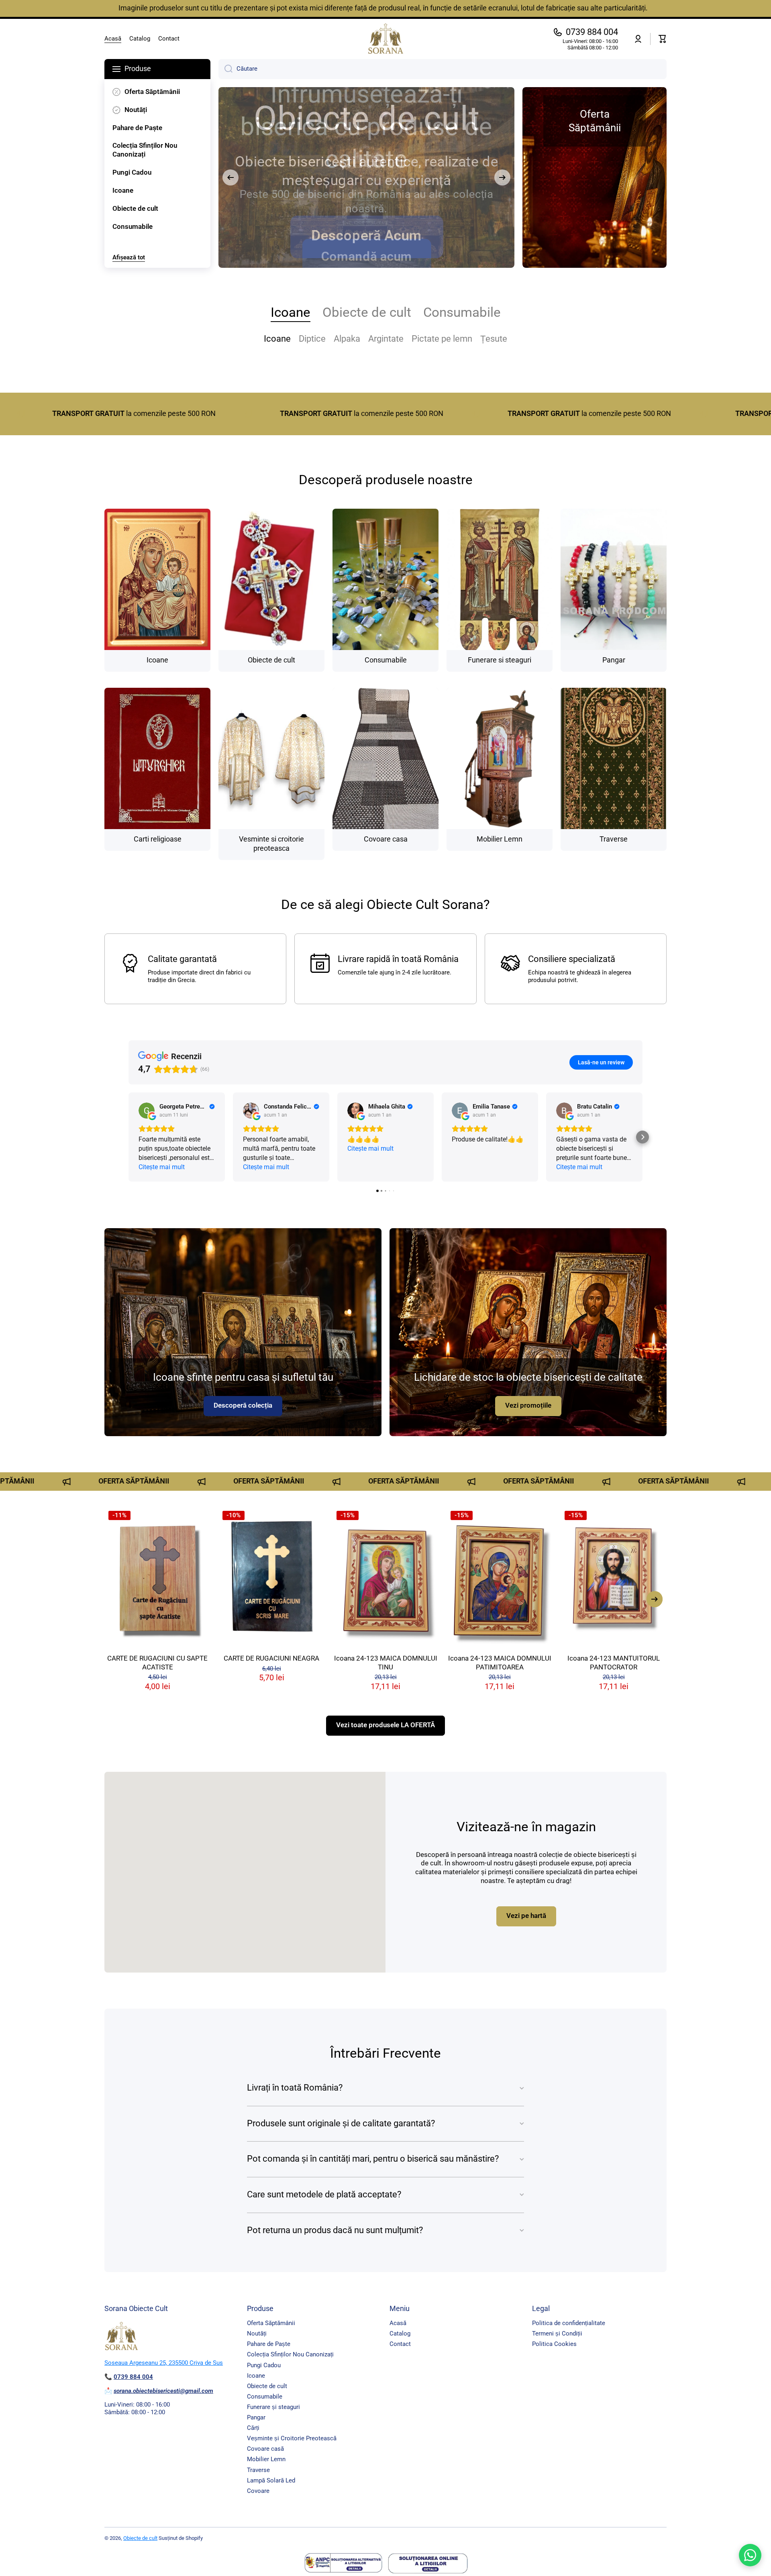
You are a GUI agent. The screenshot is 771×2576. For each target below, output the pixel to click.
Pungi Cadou (264, 2365)
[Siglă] (385, 39)
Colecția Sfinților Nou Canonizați (290, 2354)
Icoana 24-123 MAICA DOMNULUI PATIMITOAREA (500, 1663)
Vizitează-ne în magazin (526, 1827)
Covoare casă (265, 2449)
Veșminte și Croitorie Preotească (292, 2438)
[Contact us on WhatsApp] (750, 2555)
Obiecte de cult (267, 2386)
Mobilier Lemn (266, 2459)
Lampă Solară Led (271, 2480)
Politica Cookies (554, 2344)
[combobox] (443, 69)
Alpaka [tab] (347, 339)
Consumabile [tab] (462, 312)
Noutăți (257, 2333)
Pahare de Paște (269, 2344)
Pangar (256, 2417)
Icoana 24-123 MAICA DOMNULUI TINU (386, 1663)
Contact (400, 2344)
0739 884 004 (592, 32)
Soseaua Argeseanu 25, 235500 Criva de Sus (164, 2363)
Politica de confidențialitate (569, 2323)
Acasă (398, 2323)
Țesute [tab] (494, 339)
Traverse (258, 2470)
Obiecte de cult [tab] (367, 312)
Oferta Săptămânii (271, 2323)
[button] (663, 39)
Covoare (258, 2491)
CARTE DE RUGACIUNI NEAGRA (271, 1658)
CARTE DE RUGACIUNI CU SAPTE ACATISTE (157, 1663)
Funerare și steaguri (273, 2407)
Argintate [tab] (386, 339)
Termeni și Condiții (557, 2333)
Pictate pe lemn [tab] (442, 339)
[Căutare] (225, 69)
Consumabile (265, 2397)
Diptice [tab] (312, 339)
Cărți (253, 2428)
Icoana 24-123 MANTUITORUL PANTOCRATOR (614, 1663)
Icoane (256, 2376)
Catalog (400, 2333)
